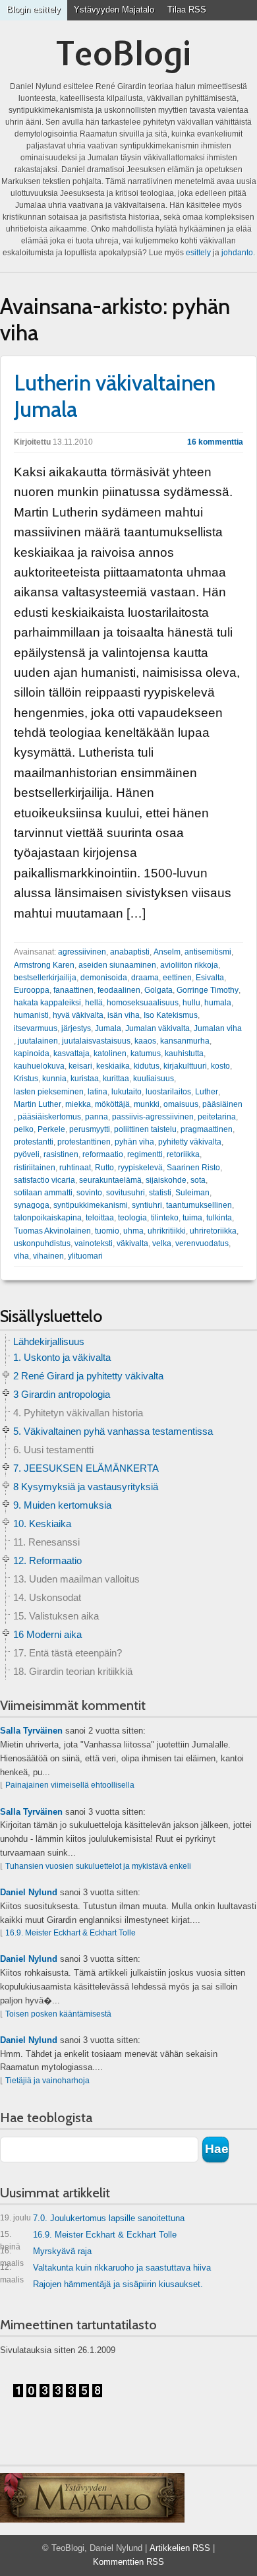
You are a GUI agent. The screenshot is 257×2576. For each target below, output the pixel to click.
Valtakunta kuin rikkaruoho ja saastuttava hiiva (105, 2270)
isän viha (124, 1015)
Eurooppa (32, 990)
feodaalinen (119, 990)
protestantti (34, 1142)
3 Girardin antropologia (62, 1394)
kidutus (147, 1066)
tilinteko (165, 1218)
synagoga (32, 1205)
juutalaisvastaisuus (96, 1041)
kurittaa (116, 1079)
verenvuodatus (202, 1243)
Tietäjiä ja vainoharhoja (47, 2081)
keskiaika (113, 1066)
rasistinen (61, 1154)
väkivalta (132, 1243)
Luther (207, 1092)
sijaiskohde (166, 1180)
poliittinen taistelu (145, 1129)
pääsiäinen (222, 1104)
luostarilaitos (168, 1092)
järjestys (76, 1028)
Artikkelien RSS (180, 2548)
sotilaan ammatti (43, 1193)
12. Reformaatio (47, 1560)
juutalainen (38, 1041)
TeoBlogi (124, 53)
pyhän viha (134, 1142)
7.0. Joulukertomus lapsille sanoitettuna (92, 2218)
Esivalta (210, 978)
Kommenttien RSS (128, 2562)
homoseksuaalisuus (143, 1003)
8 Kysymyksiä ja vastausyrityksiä (86, 1487)
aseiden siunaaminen (117, 965)
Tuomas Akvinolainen (52, 1231)
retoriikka (183, 1154)
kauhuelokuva (39, 1066)
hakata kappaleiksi (47, 1003)
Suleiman (192, 1193)
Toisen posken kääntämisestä (58, 2014)
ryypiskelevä (140, 1168)
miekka (78, 1104)
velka (162, 1243)
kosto (220, 1066)
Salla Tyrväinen (31, 1731)
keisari (80, 1066)
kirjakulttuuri (185, 1066)
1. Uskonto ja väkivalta (62, 1357)
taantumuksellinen (199, 1205)
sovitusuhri (126, 1193)
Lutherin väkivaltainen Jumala (115, 396)
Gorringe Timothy (208, 990)
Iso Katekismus (171, 1015)
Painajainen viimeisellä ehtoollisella (70, 1785)
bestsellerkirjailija (45, 978)
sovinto (89, 1193)
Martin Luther (38, 1104)
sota (198, 1180)
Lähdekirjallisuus (49, 1341)
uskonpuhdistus (42, 1243)
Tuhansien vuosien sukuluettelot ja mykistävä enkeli (98, 1866)
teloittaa (100, 1218)
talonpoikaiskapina (48, 1218)
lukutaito (127, 1092)
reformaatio (103, 1154)
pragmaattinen (207, 1129)
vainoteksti (94, 1243)
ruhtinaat (75, 1168)
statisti (160, 1193)
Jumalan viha (218, 1028)
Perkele (51, 1129)
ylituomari (85, 1256)
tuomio (107, 1231)
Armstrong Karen (44, 965)
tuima (192, 1218)
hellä (94, 1003)
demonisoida (104, 978)
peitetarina (217, 1117)
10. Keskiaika (42, 1524)
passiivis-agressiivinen (153, 1117)
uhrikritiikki (167, 1231)
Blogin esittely (34, 10)
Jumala (108, 1028)
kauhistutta (184, 1053)
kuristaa (85, 1079)
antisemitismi (208, 952)
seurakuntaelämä (110, 1180)
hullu (191, 1003)
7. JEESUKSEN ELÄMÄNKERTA (86, 1468)
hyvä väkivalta (78, 1015)
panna (97, 1117)
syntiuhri (147, 1205)
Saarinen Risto (193, 1168)
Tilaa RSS (187, 10)
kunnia (54, 1079)
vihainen (48, 1256)
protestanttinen (84, 1142)
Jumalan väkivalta (157, 1028)
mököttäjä (112, 1104)
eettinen (177, 978)
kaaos (145, 1041)
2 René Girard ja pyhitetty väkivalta (88, 1376)
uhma (133, 1231)
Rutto (104, 1168)
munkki (147, 1104)
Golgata (158, 990)
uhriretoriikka (213, 1231)
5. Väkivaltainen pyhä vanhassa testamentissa (113, 1431)
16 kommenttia (215, 442)
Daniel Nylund (29, 1892)
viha (21, 1256)
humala (218, 1003)
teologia (132, 1218)
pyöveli (27, 1154)
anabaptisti (130, 952)
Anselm (167, 952)
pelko (24, 1129)
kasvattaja (71, 1053)
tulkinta (219, 1218)
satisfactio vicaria (44, 1180)
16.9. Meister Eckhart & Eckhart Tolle (71, 1933)
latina (98, 1092)
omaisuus (181, 1104)
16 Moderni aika (47, 1634)
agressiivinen (82, 952)
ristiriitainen (35, 1168)
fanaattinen (73, 990)
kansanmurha (185, 1041)
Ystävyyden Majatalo (114, 10)
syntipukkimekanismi (91, 1205)
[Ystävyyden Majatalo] (92, 2498)
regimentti (145, 1154)
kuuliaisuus (154, 1079)
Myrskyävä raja (46, 2254)
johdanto (237, 253)
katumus (146, 1053)
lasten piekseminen (49, 1092)
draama (145, 978)
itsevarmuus (36, 1028)
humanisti (31, 1015)
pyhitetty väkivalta (190, 1142)
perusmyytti (90, 1129)
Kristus (26, 1079)
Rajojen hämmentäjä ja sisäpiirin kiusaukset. (118, 2284)
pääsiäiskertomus (49, 1117)
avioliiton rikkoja (189, 965)
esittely (198, 253)
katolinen (110, 1053)
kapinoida (32, 1053)
